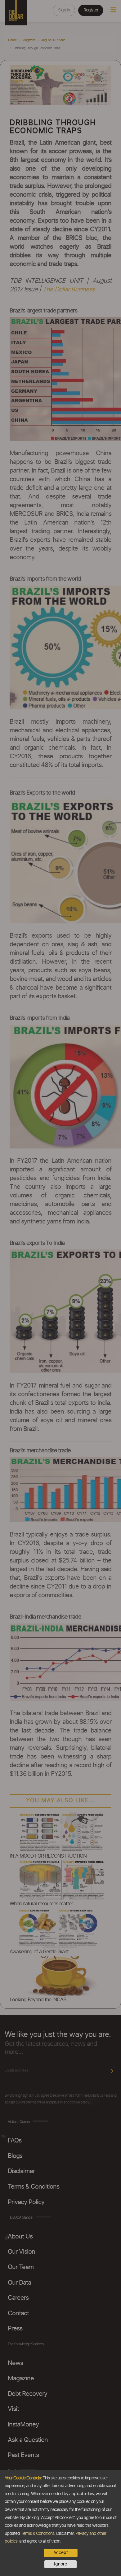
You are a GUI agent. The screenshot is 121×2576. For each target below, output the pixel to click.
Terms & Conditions (38, 2534)
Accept (61, 2553)
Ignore (60, 2564)
